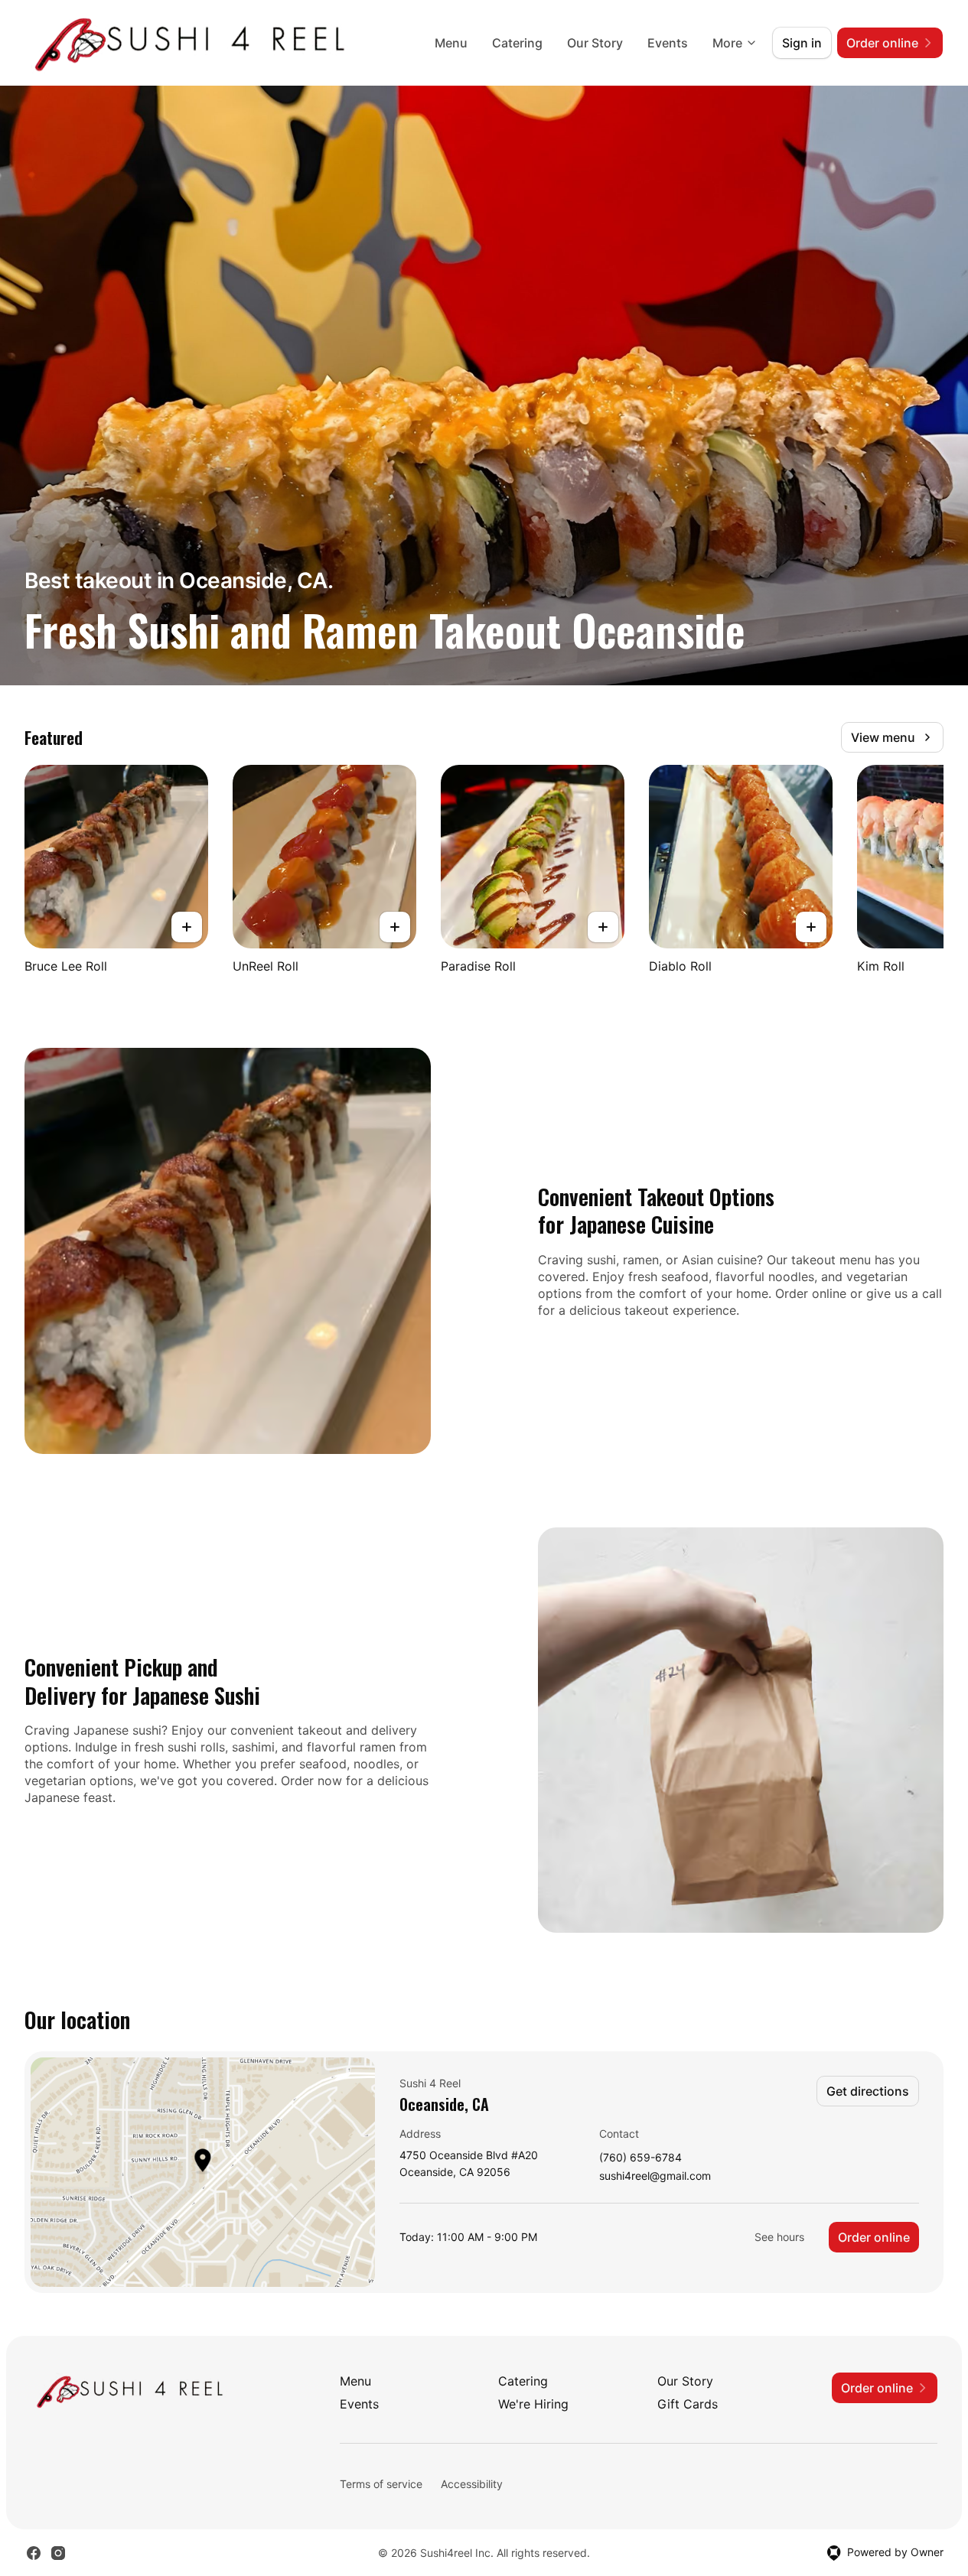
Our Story (595, 43)
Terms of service (381, 2484)
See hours (779, 2237)
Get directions (868, 2091)
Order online (874, 2237)
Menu (451, 43)
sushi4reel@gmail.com (655, 2176)
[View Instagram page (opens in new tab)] (58, 2553)
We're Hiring (533, 2404)
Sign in (802, 43)
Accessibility (472, 2484)
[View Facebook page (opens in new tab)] (34, 2553)
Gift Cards (688, 2404)
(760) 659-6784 (640, 2158)
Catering (517, 43)
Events (668, 43)
